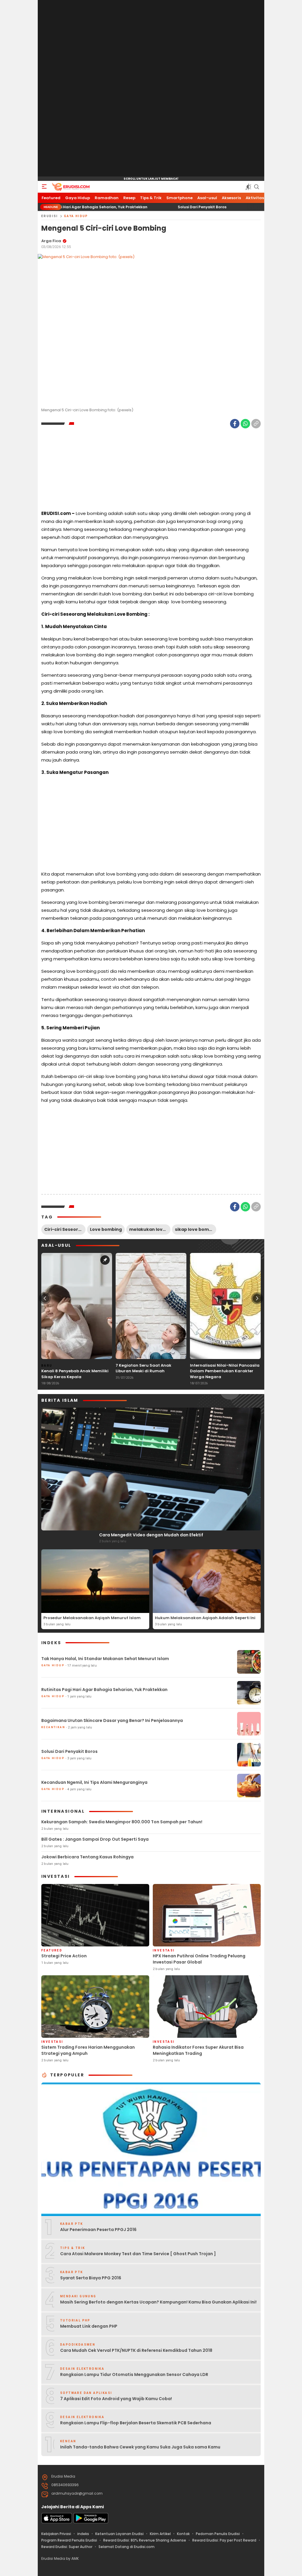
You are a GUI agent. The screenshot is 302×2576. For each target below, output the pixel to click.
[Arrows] (45, 1298)
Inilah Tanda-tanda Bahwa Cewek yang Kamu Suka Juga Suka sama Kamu (140, 2447)
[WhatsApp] (245, 424)
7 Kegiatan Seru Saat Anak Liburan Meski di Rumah (143, 1368)
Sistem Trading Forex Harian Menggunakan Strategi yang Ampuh (88, 2050)
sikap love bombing (196, 1229)
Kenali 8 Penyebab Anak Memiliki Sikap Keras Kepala (75, 1374)
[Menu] (44, 187)
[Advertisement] (151, 88)
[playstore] (91, 2522)
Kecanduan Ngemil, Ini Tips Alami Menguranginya (94, 1782)
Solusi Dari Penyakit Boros (142, 207)
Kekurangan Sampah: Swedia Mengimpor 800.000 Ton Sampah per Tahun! (122, 1822)
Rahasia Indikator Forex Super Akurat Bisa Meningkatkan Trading (198, 2050)
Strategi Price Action (64, 1956)
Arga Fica (51, 241)
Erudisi (50, 216)
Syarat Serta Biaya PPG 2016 (91, 2278)
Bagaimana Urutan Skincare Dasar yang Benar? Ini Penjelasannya (112, 1720)
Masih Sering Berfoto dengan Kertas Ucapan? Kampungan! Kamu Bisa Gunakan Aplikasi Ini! (158, 2302)
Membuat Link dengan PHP (89, 2326)
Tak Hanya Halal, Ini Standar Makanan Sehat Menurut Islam (105, 1659)
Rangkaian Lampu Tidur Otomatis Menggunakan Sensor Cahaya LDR (134, 2374)
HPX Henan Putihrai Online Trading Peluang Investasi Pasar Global (199, 1959)
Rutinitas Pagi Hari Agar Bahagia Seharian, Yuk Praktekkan (104, 1690)
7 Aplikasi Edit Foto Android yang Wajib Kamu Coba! (116, 2399)
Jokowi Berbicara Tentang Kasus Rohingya (87, 1857)
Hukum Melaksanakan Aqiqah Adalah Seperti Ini (205, 1618)
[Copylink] (256, 424)
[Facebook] (235, 424)
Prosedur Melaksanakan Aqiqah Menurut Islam (92, 1618)
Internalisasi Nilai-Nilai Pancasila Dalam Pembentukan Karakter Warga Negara (225, 1371)
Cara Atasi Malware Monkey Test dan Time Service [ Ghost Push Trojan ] (138, 2254)
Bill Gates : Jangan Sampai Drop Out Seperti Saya (95, 1839)
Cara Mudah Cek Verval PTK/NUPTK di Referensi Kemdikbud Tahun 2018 (136, 2350)
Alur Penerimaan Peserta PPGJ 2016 (98, 2230)
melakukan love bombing (150, 1229)
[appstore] (57, 2522)
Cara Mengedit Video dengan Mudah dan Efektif (151, 1535)
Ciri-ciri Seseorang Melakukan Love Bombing (65, 1229)
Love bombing (106, 1229)
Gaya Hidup (76, 216)
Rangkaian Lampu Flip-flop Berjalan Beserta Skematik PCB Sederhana (136, 2423)
